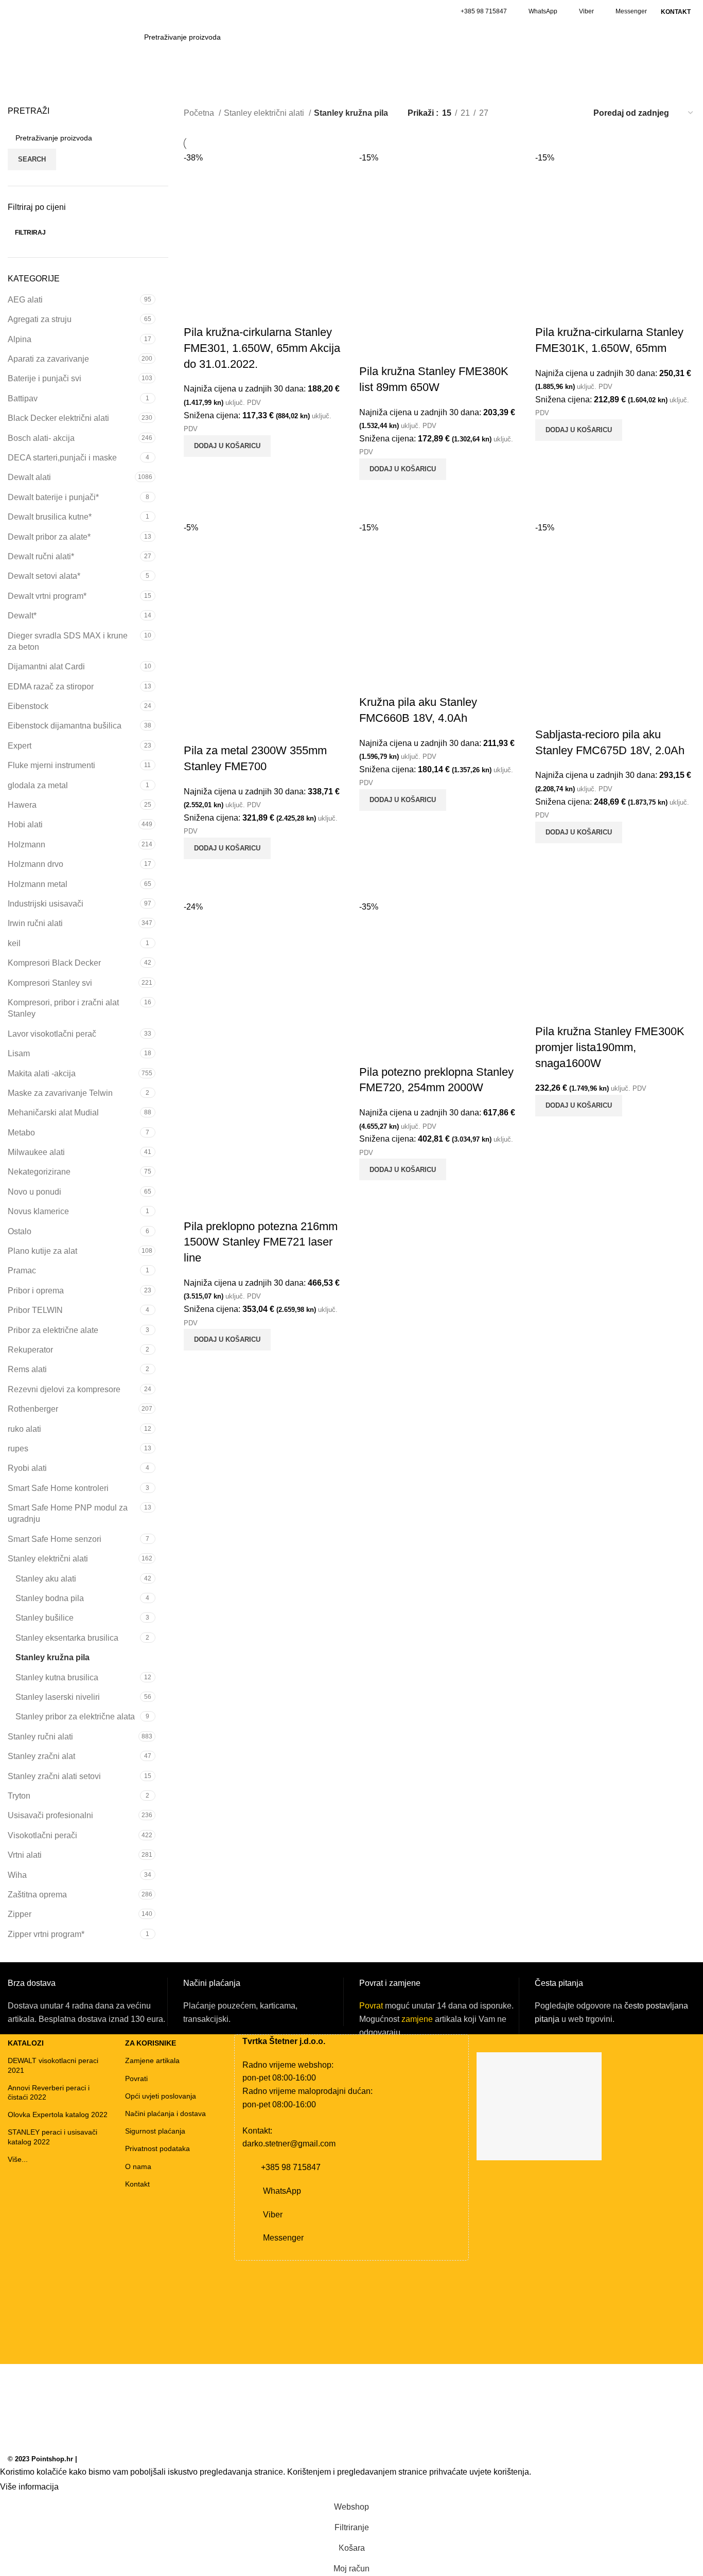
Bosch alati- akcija (41, 438)
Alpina (20, 339)
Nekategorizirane (39, 1172)
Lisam (19, 1053)
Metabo (21, 1133)
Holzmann (27, 845)
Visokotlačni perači (42, 1835)
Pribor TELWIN (35, 1310)
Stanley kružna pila (52, 1657)
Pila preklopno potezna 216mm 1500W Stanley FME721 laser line (261, 1242)
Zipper (20, 1914)
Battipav (23, 398)
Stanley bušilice (45, 1618)
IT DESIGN (96, 2459)
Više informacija (29, 2487)
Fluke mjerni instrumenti (51, 765)
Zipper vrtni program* (46, 1934)
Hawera (22, 805)
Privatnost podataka (157, 2148)
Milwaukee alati (36, 1152)
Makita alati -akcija (42, 1073)
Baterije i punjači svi (45, 378)
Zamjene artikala (152, 2060)
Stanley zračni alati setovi (54, 1776)
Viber (586, 11)
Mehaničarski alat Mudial (53, 1113)
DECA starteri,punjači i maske (62, 458)
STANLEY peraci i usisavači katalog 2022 (52, 2137)
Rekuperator (30, 1350)
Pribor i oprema (36, 1291)
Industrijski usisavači (46, 904)
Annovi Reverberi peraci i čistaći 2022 (49, 2092)
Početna (200, 113)
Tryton (19, 1796)
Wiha (17, 1875)
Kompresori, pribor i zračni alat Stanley (63, 1008)
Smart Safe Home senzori (55, 1539)
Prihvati (82, 2488)
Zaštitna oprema (37, 1895)
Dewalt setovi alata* (44, 576)
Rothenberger (33, 1409)
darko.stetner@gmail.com (289, 2144)
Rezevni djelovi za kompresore (64, 1389)
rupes (18, 1449)
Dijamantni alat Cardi (46, 667)
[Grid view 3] (552, 113)
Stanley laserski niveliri (58, 1697)
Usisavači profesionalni (50, 1815)
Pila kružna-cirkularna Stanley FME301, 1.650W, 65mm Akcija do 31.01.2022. (262, 348)
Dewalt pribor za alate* (49, 537)
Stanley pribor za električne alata (75, 1717)
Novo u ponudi (34, 1192)
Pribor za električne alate (53, 1330)
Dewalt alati (29, 477)
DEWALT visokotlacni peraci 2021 (53, 2065)
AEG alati (25, 300)
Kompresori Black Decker (54, 963)
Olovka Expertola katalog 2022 (58, 2115)
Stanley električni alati (48, 1559)
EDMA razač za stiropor (51, 687)
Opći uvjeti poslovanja (161, 2096)
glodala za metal (38, 785)
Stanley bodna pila (50, 1598)
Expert (20, 746)
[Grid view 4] (571, 113)
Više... (18, 2159)
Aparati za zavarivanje (48, 359)
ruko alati (24, 1429)
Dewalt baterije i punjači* (53, 497)
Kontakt (137, 2184)
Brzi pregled (197, 470)
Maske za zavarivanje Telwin (60, 1093)
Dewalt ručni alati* (41, 556)
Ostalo (20, 1231)
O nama (138, 2166)
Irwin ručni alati (35, 923)
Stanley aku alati (46, 1579)
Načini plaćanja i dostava (165, 2113)
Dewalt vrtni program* (47, 596)
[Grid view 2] (532, 113)
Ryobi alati (27, 1468)
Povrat (371, 2006)
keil (14, 943)
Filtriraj (30, 233)
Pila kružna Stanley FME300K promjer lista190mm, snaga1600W (610, 1047)
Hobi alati (25, 824)
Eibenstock (28, 706)
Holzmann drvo (36, 864)
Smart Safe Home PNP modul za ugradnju (68, 1513)
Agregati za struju (40, 319)
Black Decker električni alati (58, 418)
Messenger (631, 11)
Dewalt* (22, 616)
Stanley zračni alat (41, 1756)
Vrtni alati (25, 1855)
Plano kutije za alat (42, 1251)
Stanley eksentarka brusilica (67, 1638)
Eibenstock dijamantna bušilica (65, 726)
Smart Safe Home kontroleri (58, 1488)
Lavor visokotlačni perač (52, 1034)
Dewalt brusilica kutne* (50, 517)
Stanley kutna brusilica (57, 1677)
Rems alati (27, 1369)
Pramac (22, 1271)
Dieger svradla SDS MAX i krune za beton (68, 641)
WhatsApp (543, 11)
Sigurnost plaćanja (155, 2131)
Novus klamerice (38, 1211)
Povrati (136, 2078)
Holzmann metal (38, 884)
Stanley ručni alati (40, 1737)
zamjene (417, 2019)
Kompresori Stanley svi (50, 983)
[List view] (513, 113)
